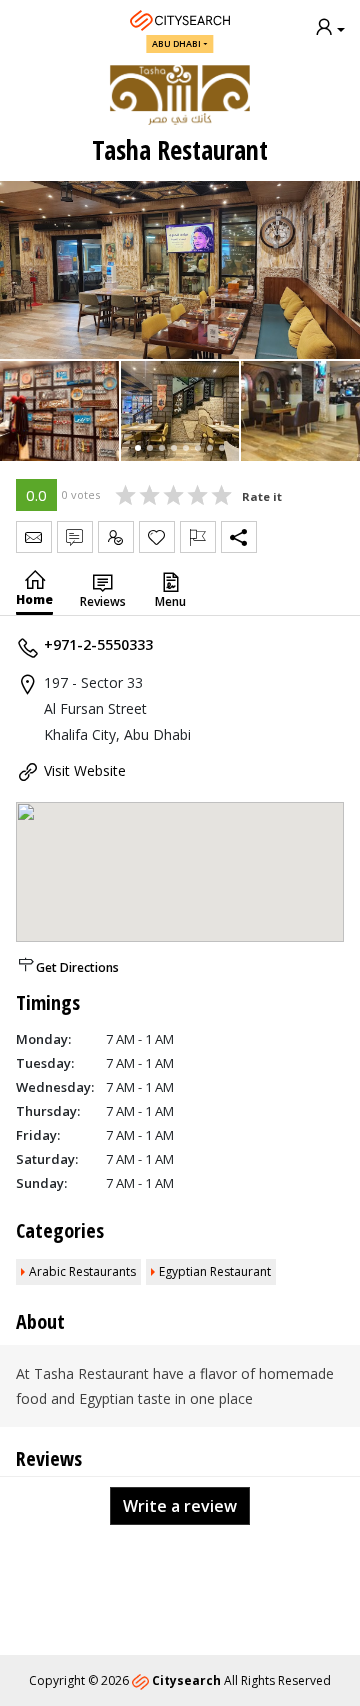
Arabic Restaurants (82, 1271)
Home (34, 599)
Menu (170, 601)
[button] (138, 448)
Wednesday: (55, 1087)
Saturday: (47, 1159)
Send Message (34, 537)
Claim (116, 537)
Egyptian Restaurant (215, 1271)
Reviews (103, 601)
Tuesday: (45, 1063)
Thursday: (48, 1111)
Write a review (180, 1506)
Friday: (38, 1135)
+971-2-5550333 (98, 644)
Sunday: (41, 1183)
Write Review (75, 537)
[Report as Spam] (198, 537)
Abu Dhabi (176, 43)
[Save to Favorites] (157, 537)
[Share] (239, 537)
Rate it (262, 496)
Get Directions (77, 967)
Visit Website (85, 770)
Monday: (43, 1039)
